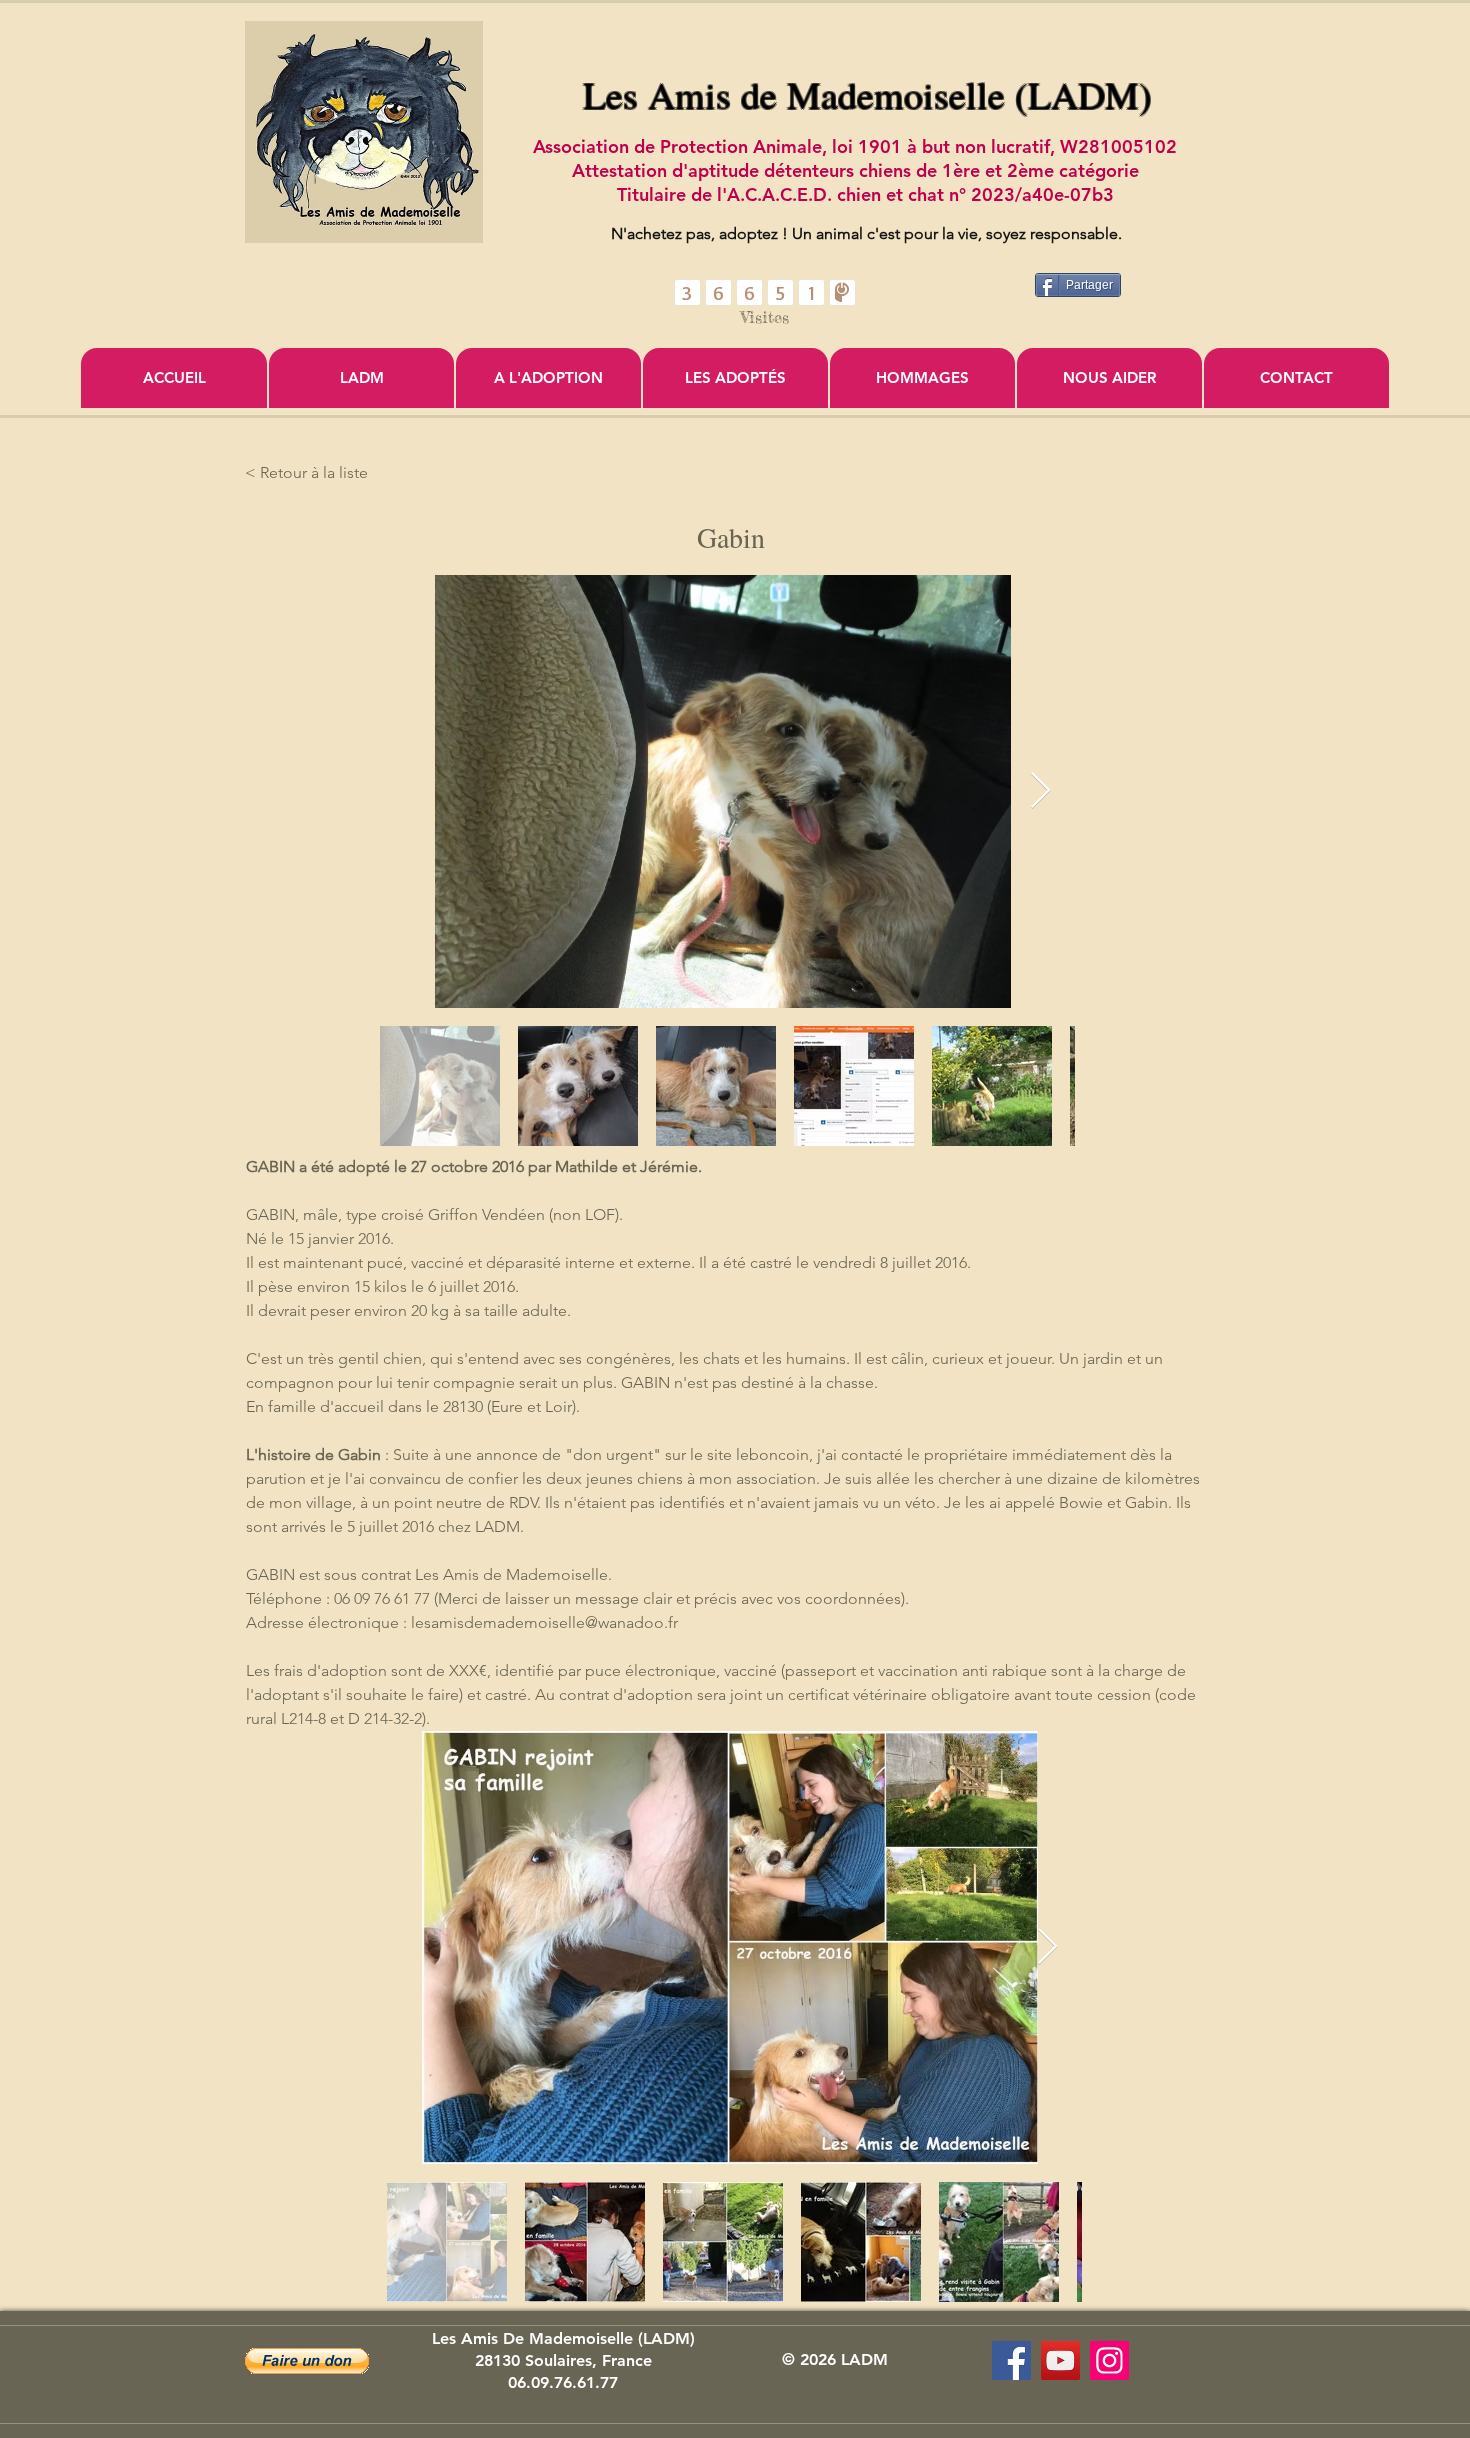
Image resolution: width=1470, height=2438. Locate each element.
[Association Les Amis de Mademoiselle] (1060, 2360)
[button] (307, 2361)
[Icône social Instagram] (1109, 2360)
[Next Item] (1040, 791)
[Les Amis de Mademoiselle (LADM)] (1011, 2360)
